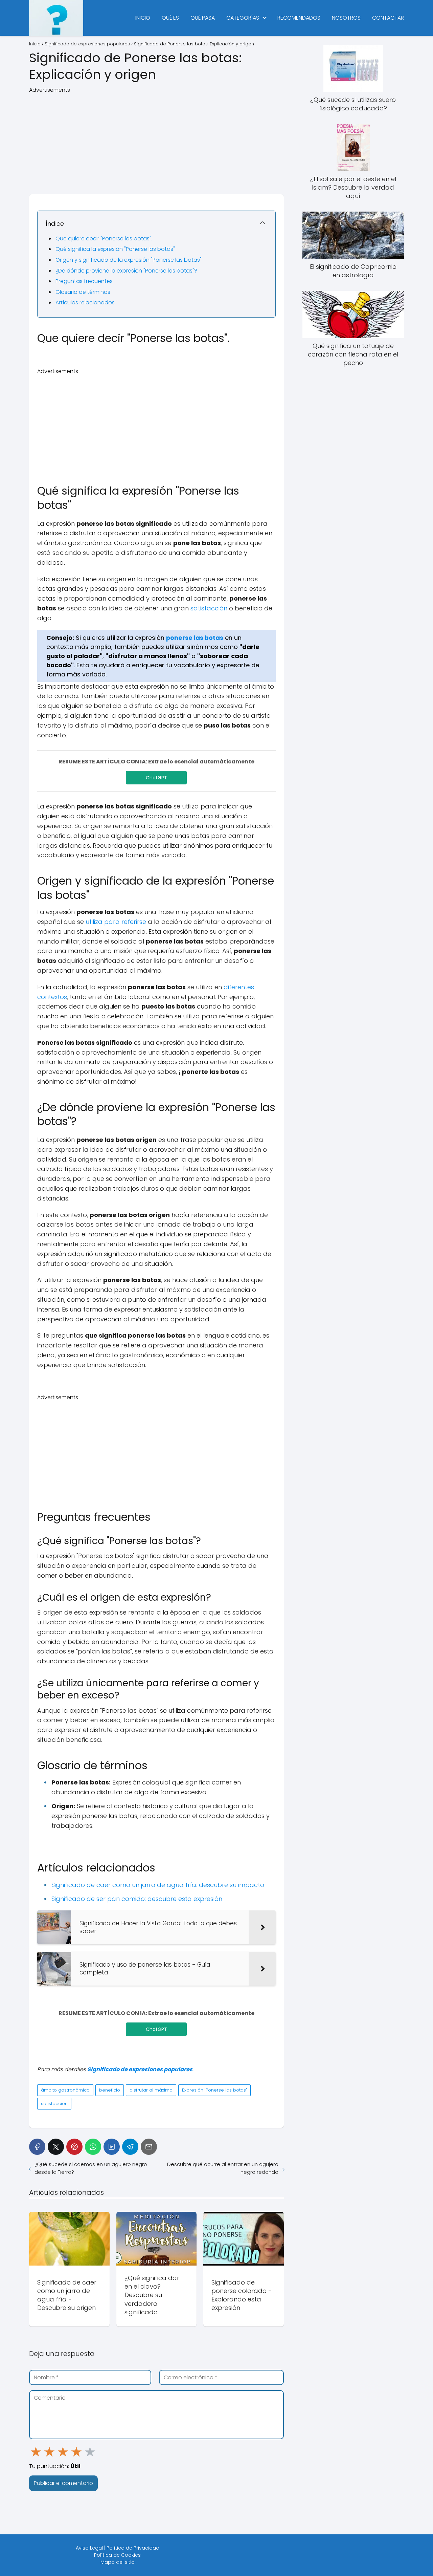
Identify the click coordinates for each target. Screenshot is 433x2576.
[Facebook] (37, 2147)
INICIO (143, 18)
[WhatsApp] (93, 2147)
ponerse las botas (195, 638)
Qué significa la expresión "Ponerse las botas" (115, 249)
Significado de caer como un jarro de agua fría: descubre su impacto (158, 1885)
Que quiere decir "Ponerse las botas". (104, 239)
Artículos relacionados (85, 302)
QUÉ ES (170, 18)
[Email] (149, 2147)
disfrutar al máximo (151, 2090)
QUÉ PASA (203, 18)
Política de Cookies (117, 2555)
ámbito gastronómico (65, 2090)
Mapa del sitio (118, 2562)
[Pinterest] (74, 2147)
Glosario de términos (83, 292)
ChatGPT (156, 778)
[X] (56, 2147)
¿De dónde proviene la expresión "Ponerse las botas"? (126, 271)
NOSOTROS (346, 18)
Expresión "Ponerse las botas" (214, 2090)
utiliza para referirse (116, 922)
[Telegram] (130, 2147)
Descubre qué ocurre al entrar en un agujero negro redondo (223, 2168)
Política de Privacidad (133, 2548)
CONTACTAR (388, 18)
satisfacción (209, 608)
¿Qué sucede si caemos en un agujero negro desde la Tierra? (91, 2168)
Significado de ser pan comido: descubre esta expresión (137, 1899)
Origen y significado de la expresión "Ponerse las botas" (129, 260)
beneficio (110, 2090)
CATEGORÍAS (243, 18)
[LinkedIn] (112, 2147)
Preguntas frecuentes (84, 281)
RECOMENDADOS (299, 18)
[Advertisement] (156, 142)
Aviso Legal (89, 2548)
